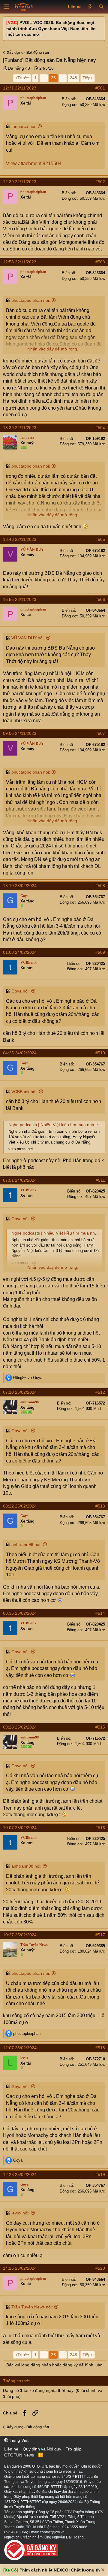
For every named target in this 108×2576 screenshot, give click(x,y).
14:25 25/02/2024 (20, 2268)
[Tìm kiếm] (101, 7)
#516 (100, 1828)
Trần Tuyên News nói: (32, 2307)
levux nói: (20, 2213)
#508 (100, 886)
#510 (100, 1053)
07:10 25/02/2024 (20, 1392)
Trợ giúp (74, 2449)
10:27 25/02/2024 (20, 1935)
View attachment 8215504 (34, 164)
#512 (100, 1392)
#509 (100, 952)
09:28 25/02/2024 (20, 1727)
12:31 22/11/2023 (20, 88)
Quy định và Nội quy (42, 2449)
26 (53, 78)
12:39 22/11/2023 (20, 182)
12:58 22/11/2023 (20, 262)
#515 (100, 1727)
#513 (100, 1506)
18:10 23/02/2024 (20, 886)
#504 (100, 428)
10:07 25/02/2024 (20, 1828)
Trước (23, 78)
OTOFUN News (19, 2455)
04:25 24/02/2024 (20, 1053)
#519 (100, 2174)
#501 (100, 88)
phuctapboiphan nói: (31, 300)
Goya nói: (21, 991)
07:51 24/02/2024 (20, 1180)
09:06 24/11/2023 (20, 733)
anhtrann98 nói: (26, 1544)
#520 (100, 2268)
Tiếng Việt (18, 2440)
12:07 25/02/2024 (20, 2048)
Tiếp (87, 78)
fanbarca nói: (24, 126)
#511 (100, 1180)
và (28, 1378)
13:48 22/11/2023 (20, 539)
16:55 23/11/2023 (20, 599)
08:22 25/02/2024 (20, 1506)
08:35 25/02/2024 (20, 1613)
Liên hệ (11, 2449)
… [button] (44, 78)
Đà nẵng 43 (19, 68)
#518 (100, 2048)
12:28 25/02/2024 (20, 2174)
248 (73, 78)
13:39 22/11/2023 (20, 428)
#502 (100, 182)
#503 (100, 262)
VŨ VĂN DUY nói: (28, 638)
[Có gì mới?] (90, 7)
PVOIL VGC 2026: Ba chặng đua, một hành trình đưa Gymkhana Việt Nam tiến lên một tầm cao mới (51, 28)
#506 (100, 599)
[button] (6, 7)
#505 (100, 539)
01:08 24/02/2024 (20, 952)
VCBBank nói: (24, 1092)
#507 (100, 733)
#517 (100, 1935)
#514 (100, 1613)
